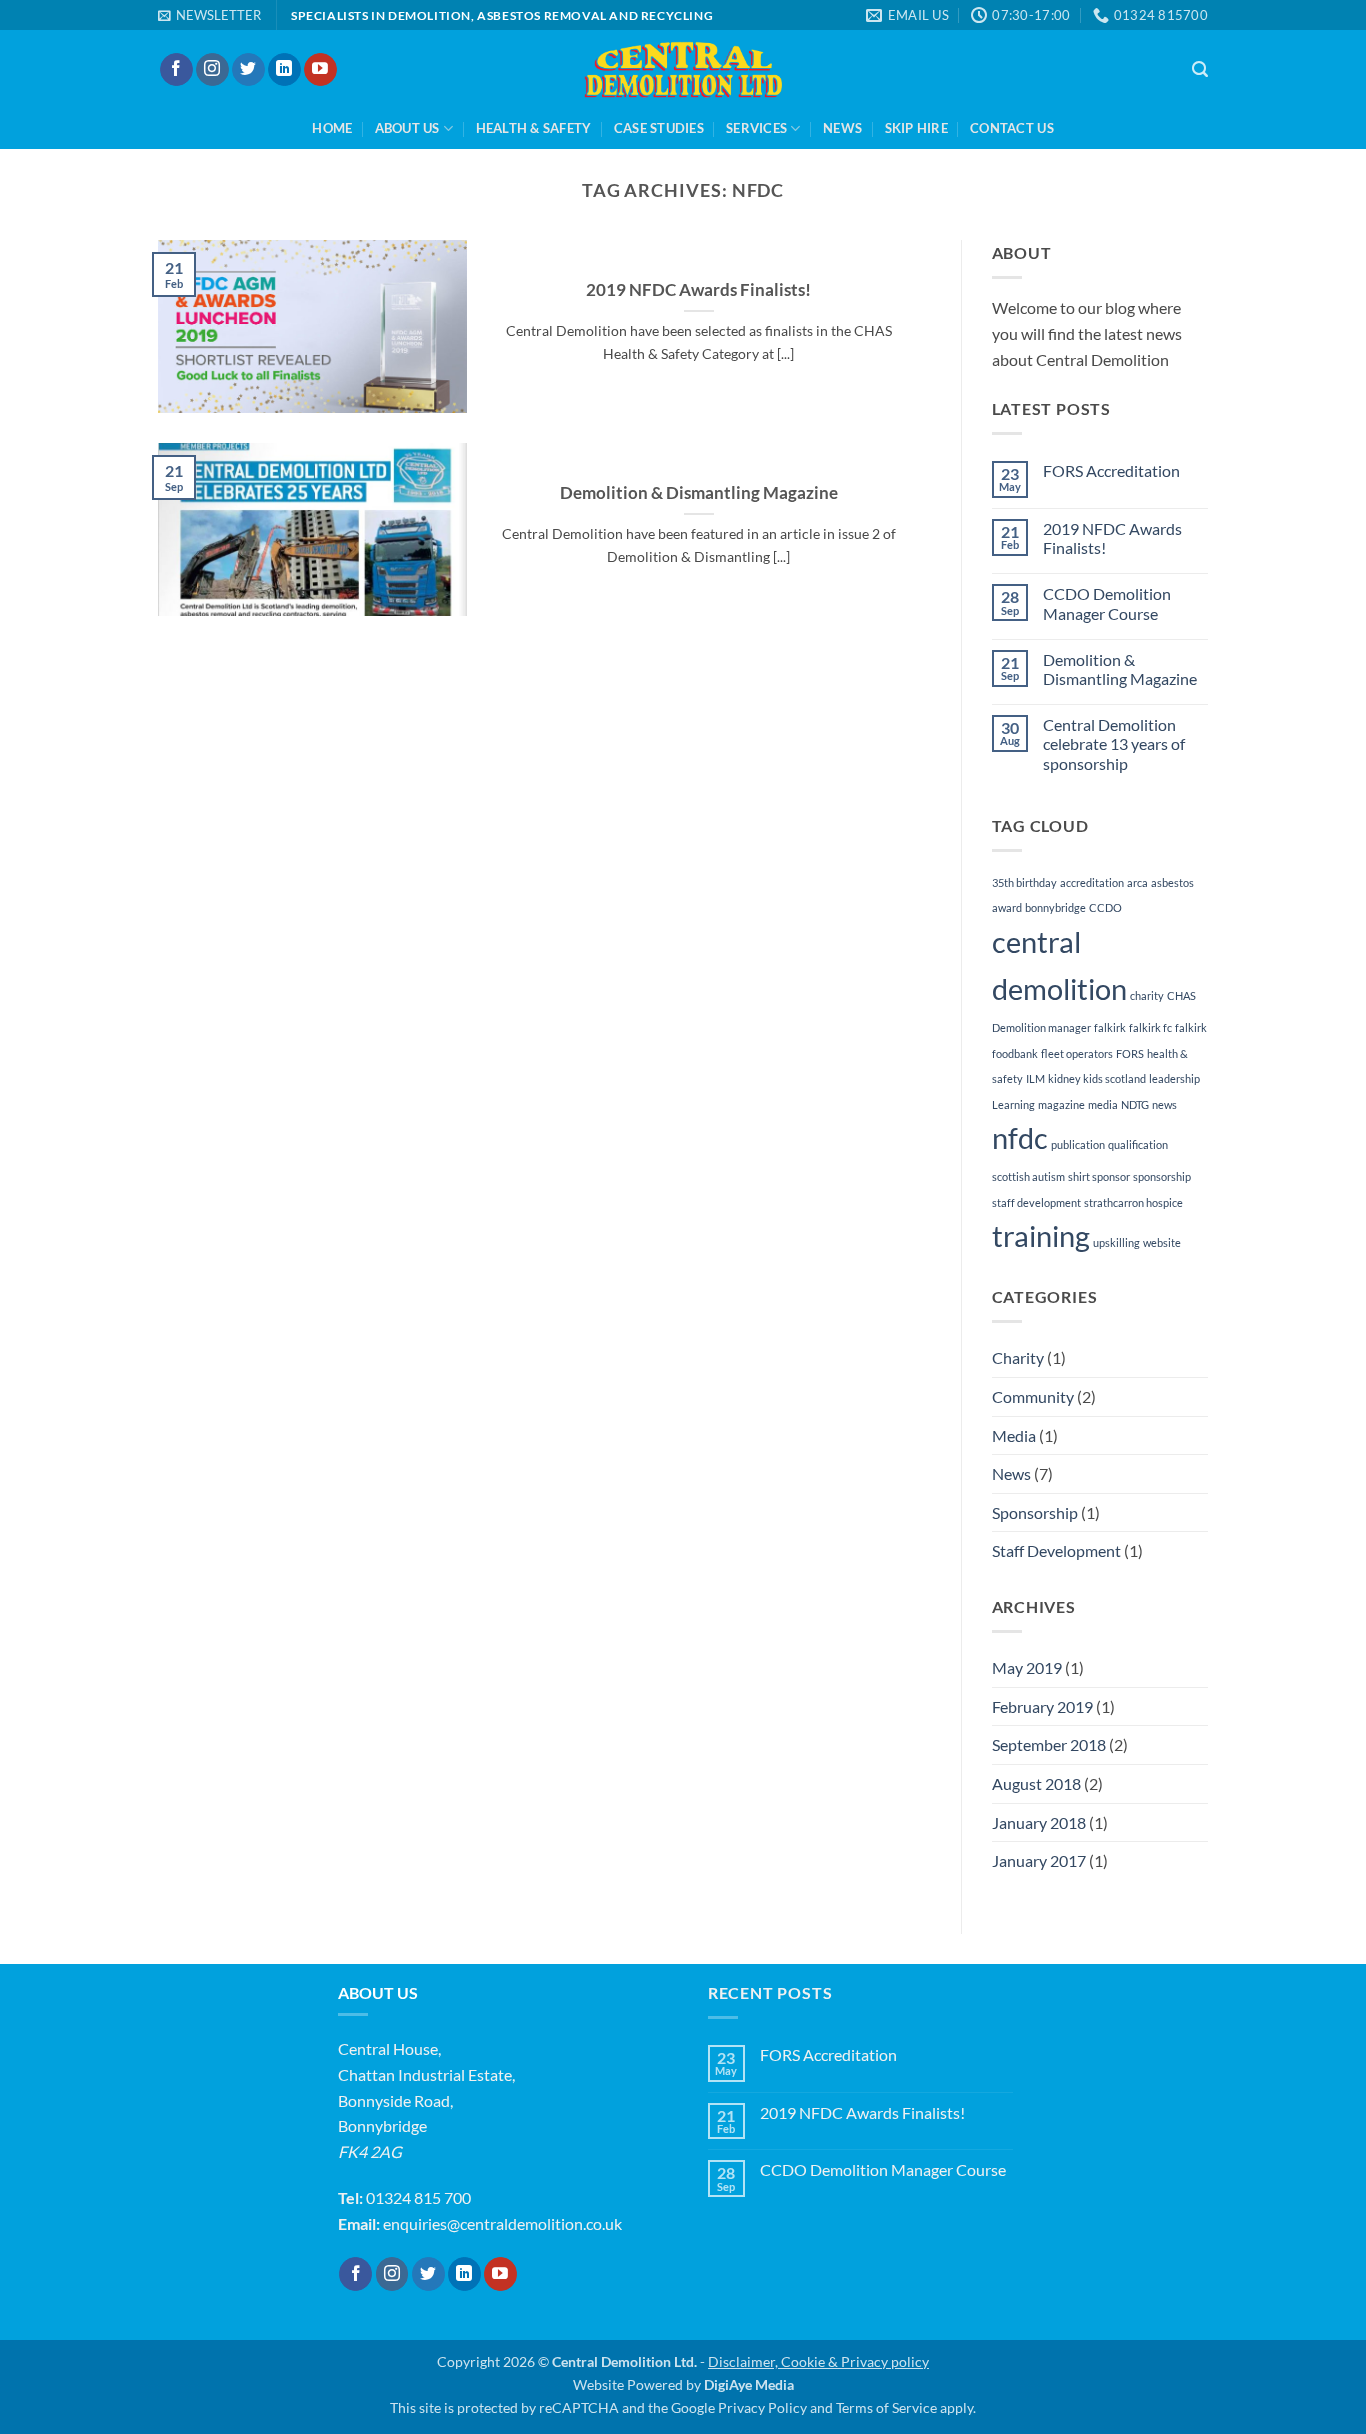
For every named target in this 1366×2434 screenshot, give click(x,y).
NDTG (1135, 1104)
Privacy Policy (762, 2407)
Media (1014, 1435)
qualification (1138, 1144)
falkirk (1110, 1027)
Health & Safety (534, 128)
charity (1147, 995)
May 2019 (1027, 1667)
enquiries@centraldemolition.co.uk (502, 2223)
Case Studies (659, 128)
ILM (1035, 1078)
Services (756, 128)
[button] (209, 15)
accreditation (1092, 882)
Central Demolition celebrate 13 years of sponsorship (1114, 743)
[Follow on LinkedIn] (284, 70)
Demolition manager (1041, 1027)
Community (1033, 1396)
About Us (407, 128)
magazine (1061, 1104)
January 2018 (1039, 1822)
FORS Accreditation (1111, 470)
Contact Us (1012, 128)
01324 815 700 (418, 2197)
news (1164, 1104)
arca (1137, 882)
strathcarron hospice (1133, 1202)
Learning (1013, 1104)
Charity (1018, 1357)
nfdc (1020, 1137)
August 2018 (1036, 1783)
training (1041, 1235)
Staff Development (1056, 1550)
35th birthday (1024, 882)
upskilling (1116, 1242)
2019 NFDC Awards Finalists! (698, 290)
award (1007, 907)
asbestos (1172, 882)
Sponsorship (1035, 1512)
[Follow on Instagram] (212, 70)
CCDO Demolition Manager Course (1107, 603)
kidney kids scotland (1097, 1078)
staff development (1036, 1202)
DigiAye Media (749, 2384)
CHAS (1181, 995)
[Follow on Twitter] (248, 70)
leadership (1174, 1078)
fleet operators (1077, 1053)
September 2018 (1049, 1744)
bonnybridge (1055, 907)
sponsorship (1162, 1176)
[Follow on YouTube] (320, 70)
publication (1078, 1144)
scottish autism (1028, 1176)
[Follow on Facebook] (176, 70)
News (842, 128)
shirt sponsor (1099, 1176)
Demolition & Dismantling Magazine (699, 493)
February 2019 (1042, 1706)
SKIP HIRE (916, 128)
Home (332, 128)
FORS (1130, 1053)
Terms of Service (886, 2407)
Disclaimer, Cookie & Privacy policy (818, 2361)
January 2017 (1039, 1860)
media (1103, 1104)
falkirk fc (1150, 1027)
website (1162, 1242)
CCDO (1105, 907)
